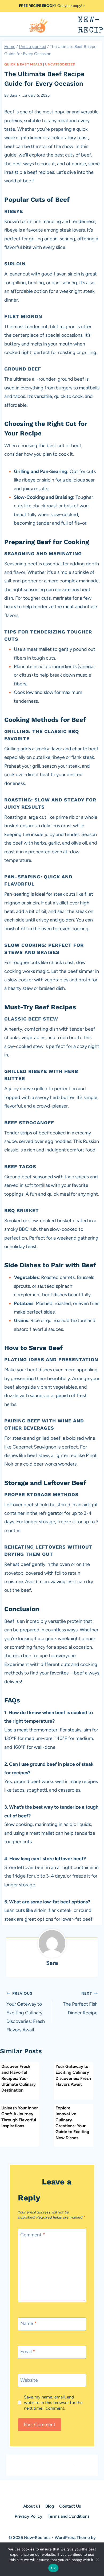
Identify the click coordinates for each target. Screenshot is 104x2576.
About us (32, 2506)
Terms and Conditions (69, 2516)
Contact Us (70, 2506)
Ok (53, 2568)
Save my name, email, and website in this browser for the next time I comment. (53, 2403)
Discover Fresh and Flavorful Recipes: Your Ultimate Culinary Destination (19, 2078)
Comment (33, 2235)
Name (28, 2323)
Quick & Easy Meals (23, 64)
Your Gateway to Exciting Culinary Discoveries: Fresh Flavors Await (26, 2012)
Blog (50, 2506)
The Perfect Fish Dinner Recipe (80, 2003)
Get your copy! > (52, 6)
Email (28, 2352)
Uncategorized (60, 64)
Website (29, 2380)
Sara (13, 95)
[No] (97, 2559)
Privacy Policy (29, 2516)
